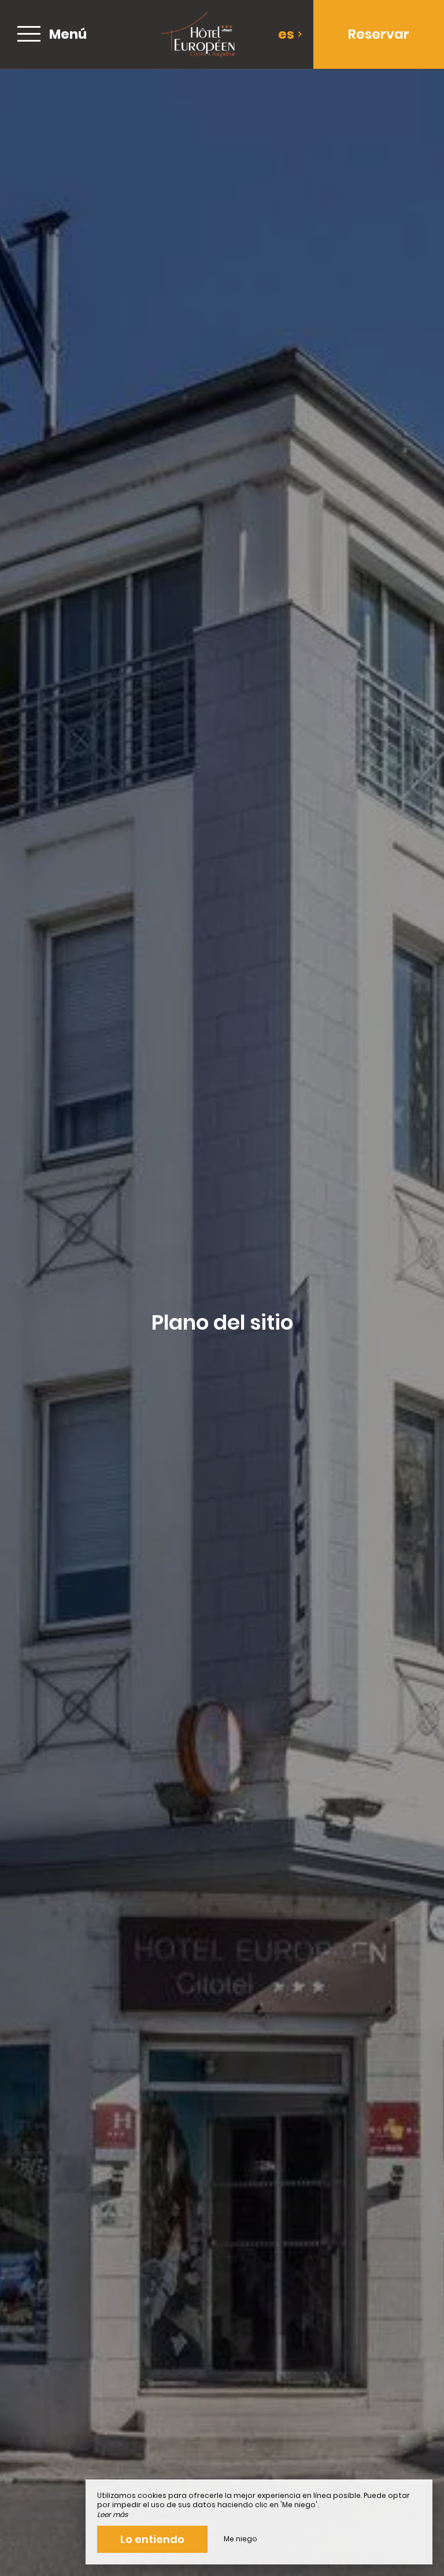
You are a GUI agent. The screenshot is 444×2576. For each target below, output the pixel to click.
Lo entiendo (152, 2539)
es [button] (286, 34)
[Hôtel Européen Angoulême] (198, 34)
